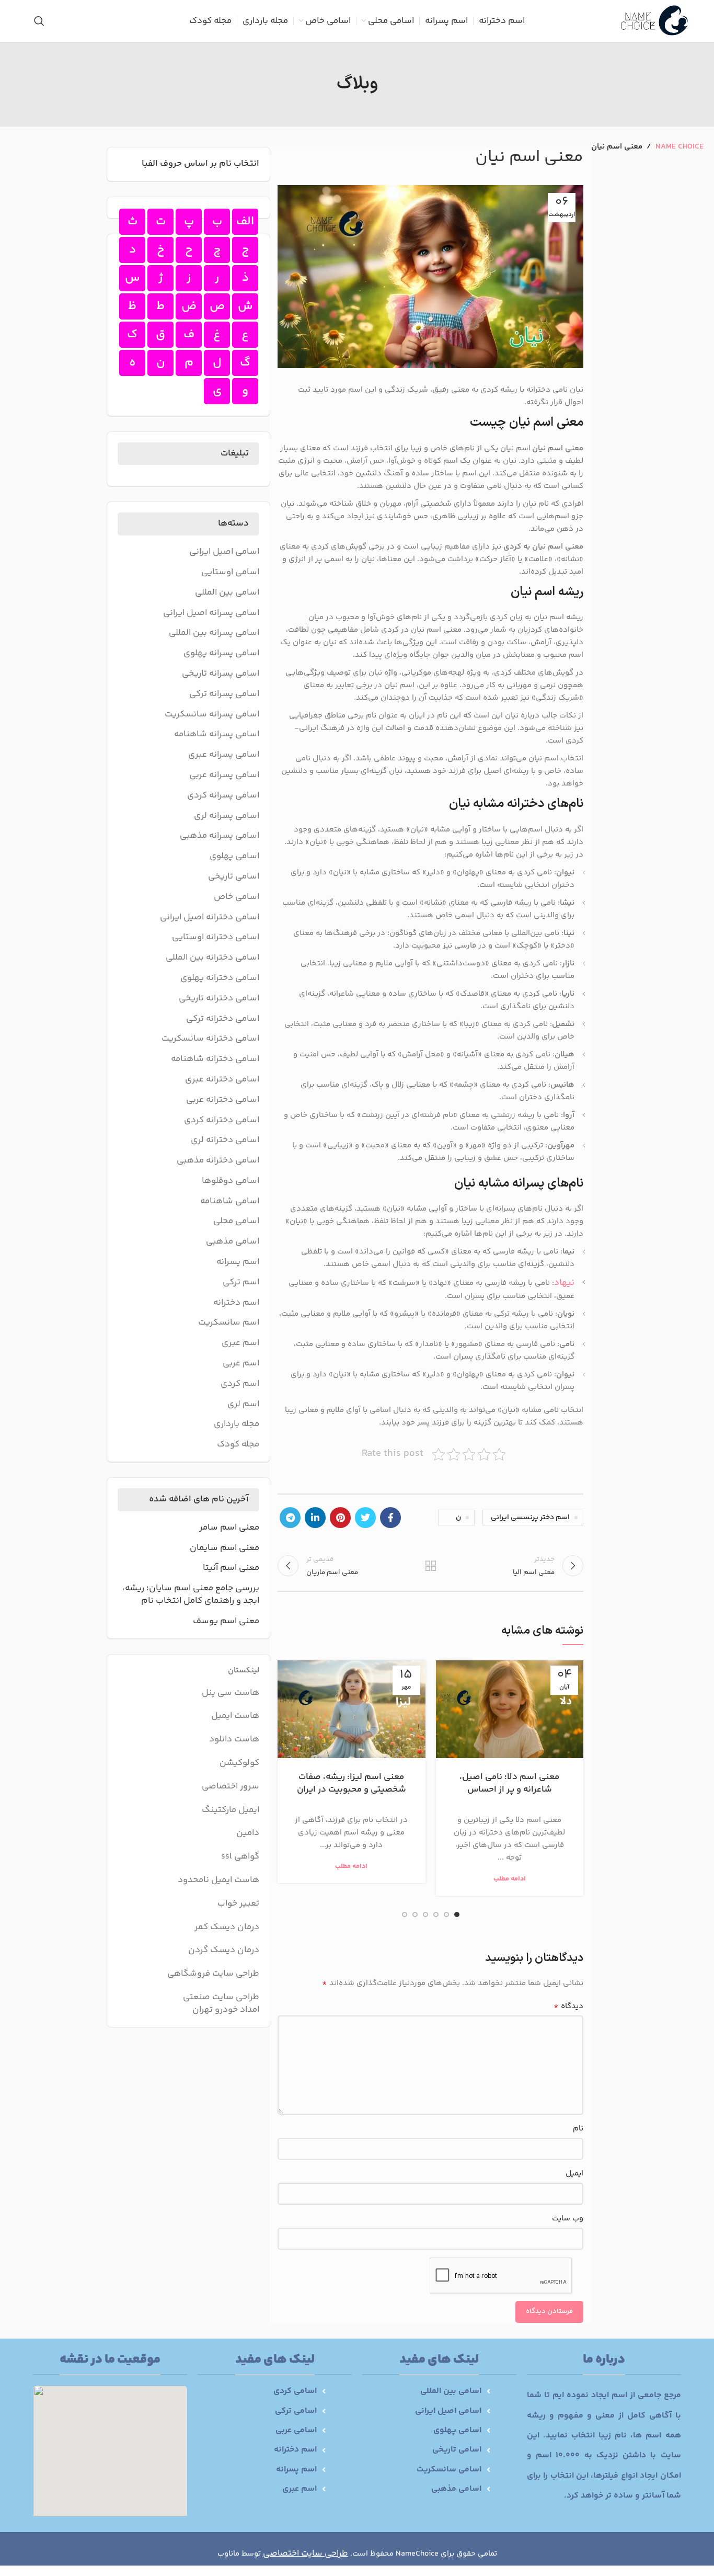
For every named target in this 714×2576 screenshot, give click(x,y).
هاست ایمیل (235, 1716)
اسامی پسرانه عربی (224, 776)
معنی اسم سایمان (224, 1548)
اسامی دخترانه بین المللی (212, 958)
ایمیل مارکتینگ (231, 1810)
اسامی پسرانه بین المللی (214, 633)
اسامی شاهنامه (230, 1202)
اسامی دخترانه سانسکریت (210, 1039)
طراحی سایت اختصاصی (306, 2554)
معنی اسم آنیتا (231, 1568)
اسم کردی (240, 1384)
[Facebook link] (390, 1518)
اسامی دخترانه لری (225, 1141)
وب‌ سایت (568, 2219)
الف (245, 221)
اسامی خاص (237, 897)
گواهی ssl (240, 1856)
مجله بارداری (237, 1424)
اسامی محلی (236, 1222)
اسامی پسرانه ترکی (224, 694)
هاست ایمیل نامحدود (218, 1880)
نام (578, 2129)
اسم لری (243, 1405)
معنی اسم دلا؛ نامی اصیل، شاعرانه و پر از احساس (509, 1783)
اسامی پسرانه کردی (223, 796)
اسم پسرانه (238, 1262)
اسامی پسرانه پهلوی (221, 654)
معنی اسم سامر (229, 1528)
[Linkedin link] (315, 1518)
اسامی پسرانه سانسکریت (212, 715)
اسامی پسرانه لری (227, 816)
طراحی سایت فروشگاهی (213, 1974)
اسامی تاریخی (234, 877)
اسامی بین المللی (227, 593)
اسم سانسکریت (229, 1323)
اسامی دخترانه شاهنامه (215, 1059)
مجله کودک (238, 1445)
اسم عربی (241, 1364)
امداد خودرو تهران (226, 2010)
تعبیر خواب (238, 1903)
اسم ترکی (241, 1283)
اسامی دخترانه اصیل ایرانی (210, 918)
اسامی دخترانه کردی (222, 1121)
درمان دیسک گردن (224, 1950)
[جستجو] (39, 21)
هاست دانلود (234, 1739)
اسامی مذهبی (233, 1242)
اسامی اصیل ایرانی (224, 552)
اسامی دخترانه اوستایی (216, 938)
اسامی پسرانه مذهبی (220, 836)
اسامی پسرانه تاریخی (221, 674)
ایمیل (574, 2174)
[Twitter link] (365, 1518)
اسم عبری (240, 1343)
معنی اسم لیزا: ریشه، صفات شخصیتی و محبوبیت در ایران (352, 1783)
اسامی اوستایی (230, 573)
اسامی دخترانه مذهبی (218, 1161)
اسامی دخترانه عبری (222, 1080)
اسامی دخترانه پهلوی (220, 978)
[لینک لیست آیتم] (426, 2391)
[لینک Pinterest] (340, 1518)
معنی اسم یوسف (226, 1622)
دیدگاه (568, 2007)
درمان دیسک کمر (227, 1927)
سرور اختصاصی (231, 1786)
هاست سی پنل (230, 1693)
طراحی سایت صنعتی (221, 1997)
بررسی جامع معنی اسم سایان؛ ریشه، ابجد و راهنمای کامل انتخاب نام (191, 1595)
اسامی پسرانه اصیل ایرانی (211, 613)
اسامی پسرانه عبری (224, 755)
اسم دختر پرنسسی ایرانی (530, 1518)
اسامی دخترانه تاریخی (219, 999)
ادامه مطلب (510, 1879)
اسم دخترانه (236, 1303)
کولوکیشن (239, 1763)
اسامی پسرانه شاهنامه (217, 735)
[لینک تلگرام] (290, 1518)
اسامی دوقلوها (231, 1181)
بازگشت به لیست (430, 1566)
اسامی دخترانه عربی (223, 1100)
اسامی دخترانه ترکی (223, 1019)
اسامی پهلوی (234, 857)
